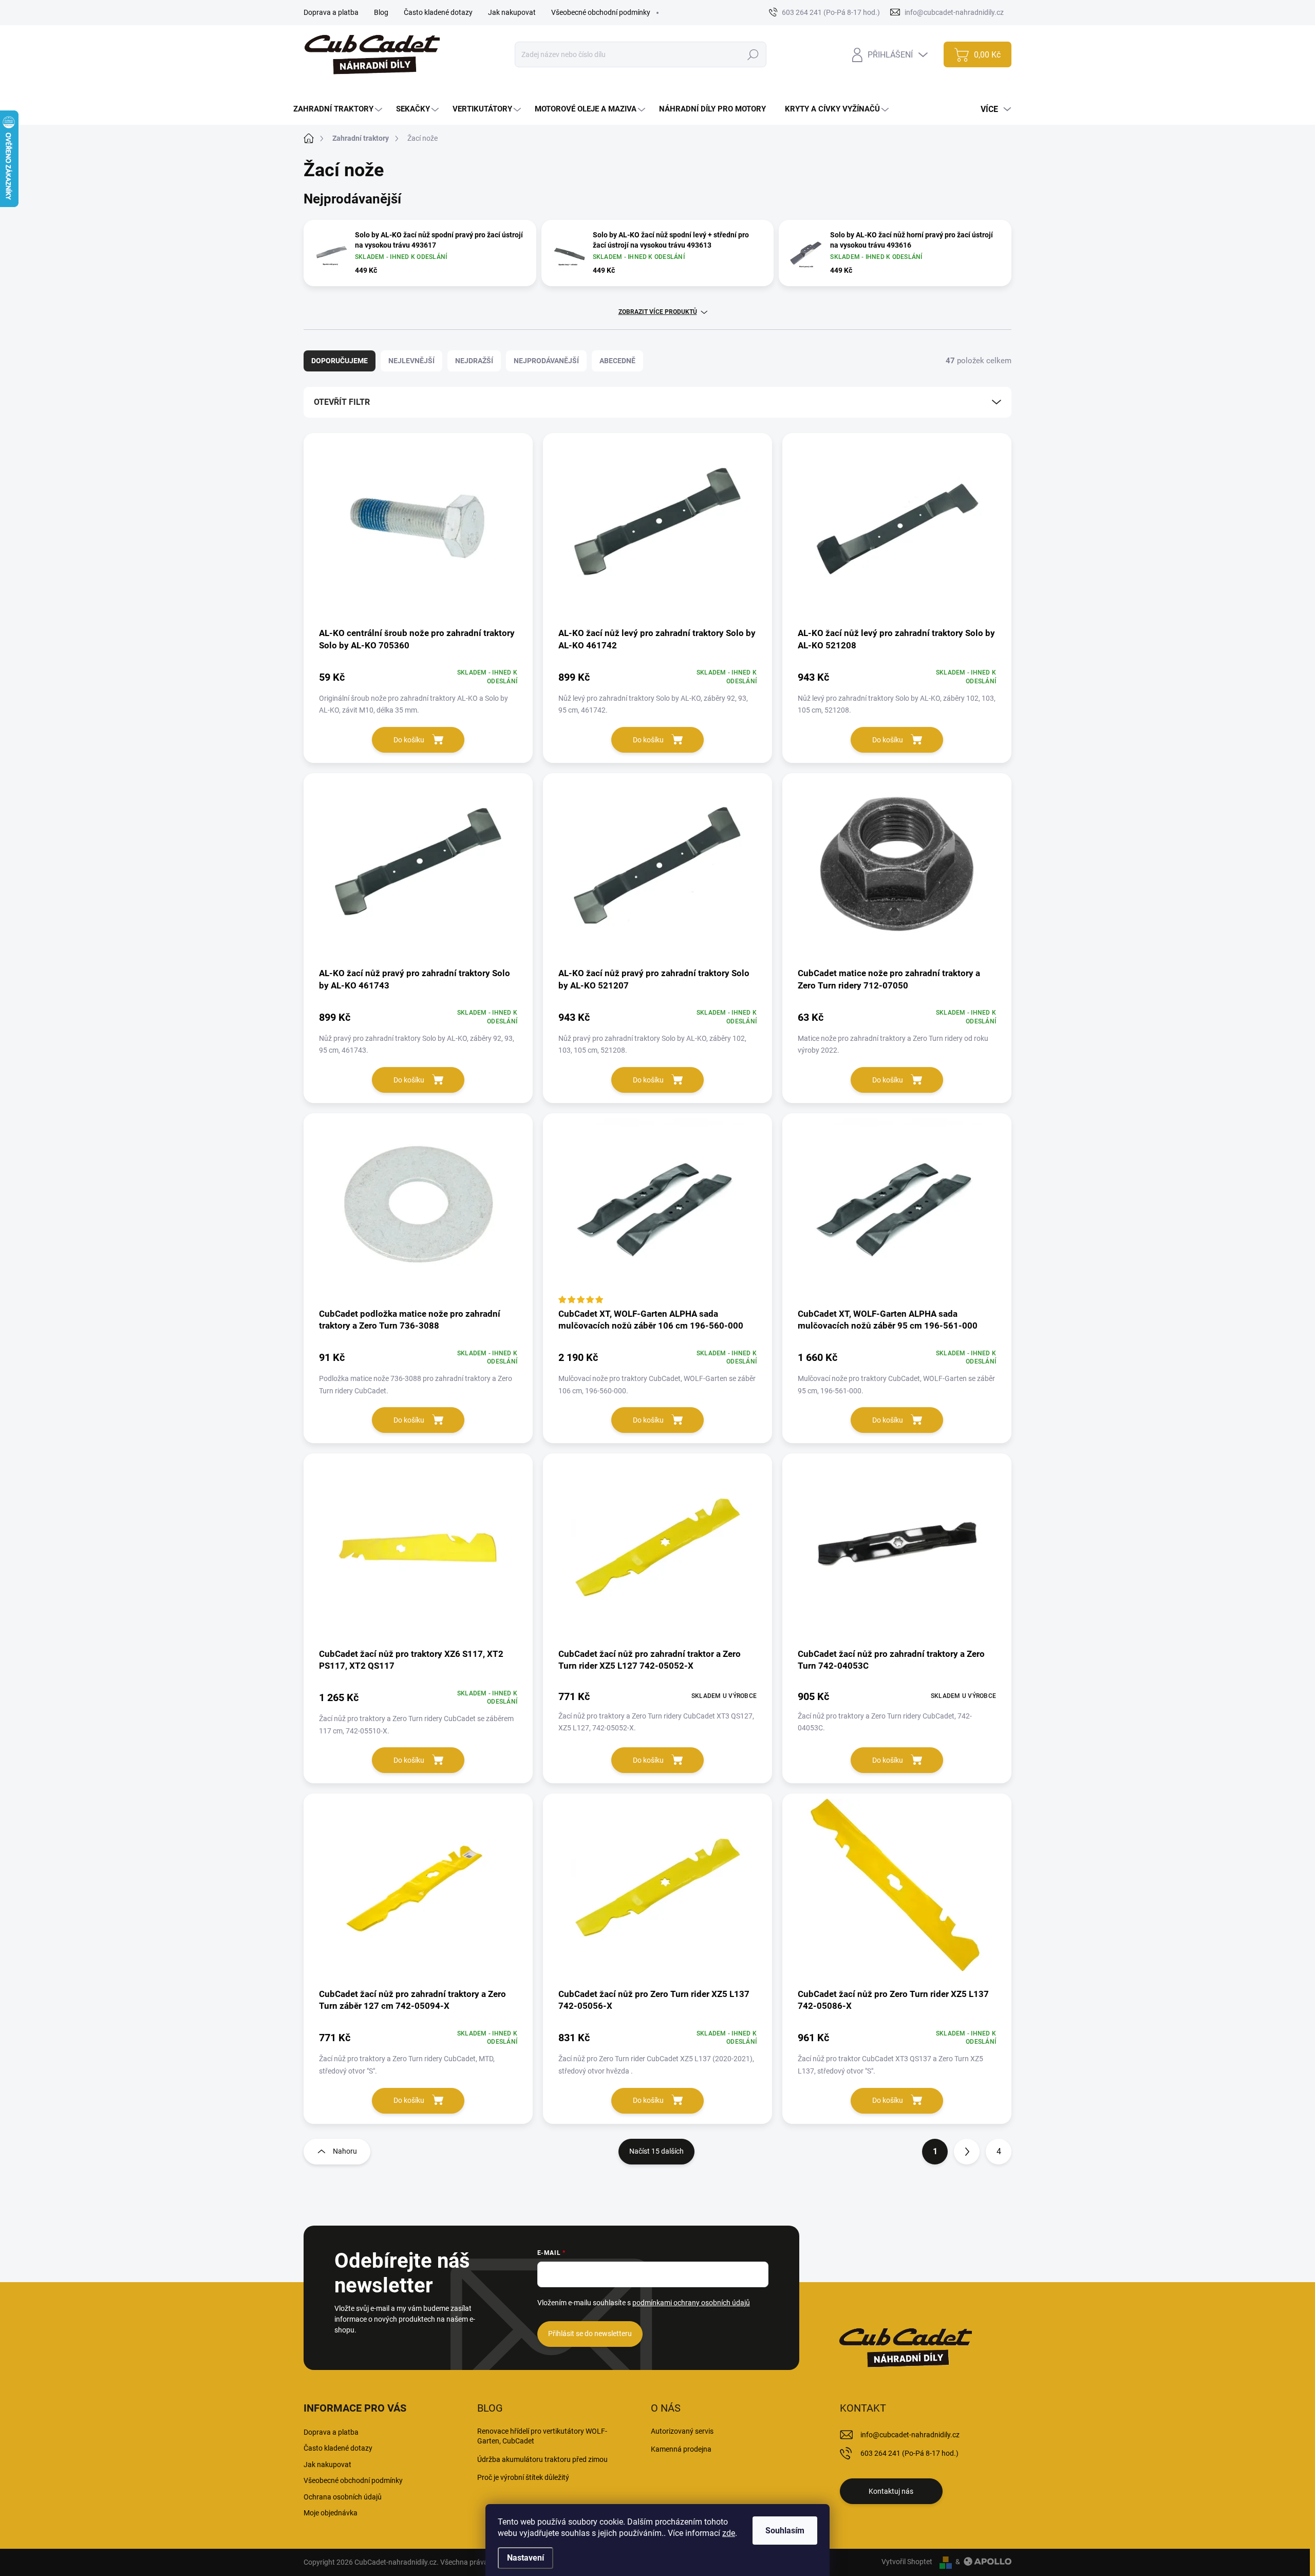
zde (729, 2533)
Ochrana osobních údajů (343, 2497)
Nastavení (525, 2558)
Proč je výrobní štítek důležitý (523, 2477)
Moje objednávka (331, 2513)
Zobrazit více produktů (658, 312)
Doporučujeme (340, 361)
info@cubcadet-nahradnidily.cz (910, 2435)
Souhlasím (785, 2531)
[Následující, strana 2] (967, 2152)
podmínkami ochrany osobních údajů (691, 2303)
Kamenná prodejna (681, 2449)
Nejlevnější (411, 361)
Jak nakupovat (512, 12)
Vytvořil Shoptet (907, 2562)
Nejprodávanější (546, 361)
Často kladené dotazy (438, 12)
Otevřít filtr (342, 402)
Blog (381, 12)
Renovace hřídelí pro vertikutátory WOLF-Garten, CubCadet (542, 2436)
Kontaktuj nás (891, 2491)
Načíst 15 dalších (656, 2151)
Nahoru (345, 2151)
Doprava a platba (331, 12)
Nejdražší (474, 361)
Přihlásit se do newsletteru (590, 2334)
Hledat (753, 54)
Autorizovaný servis (682, 2431)
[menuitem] (339, 109)
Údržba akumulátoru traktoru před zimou (542, 2459)
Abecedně (617, 361)
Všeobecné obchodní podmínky (601, 12)
